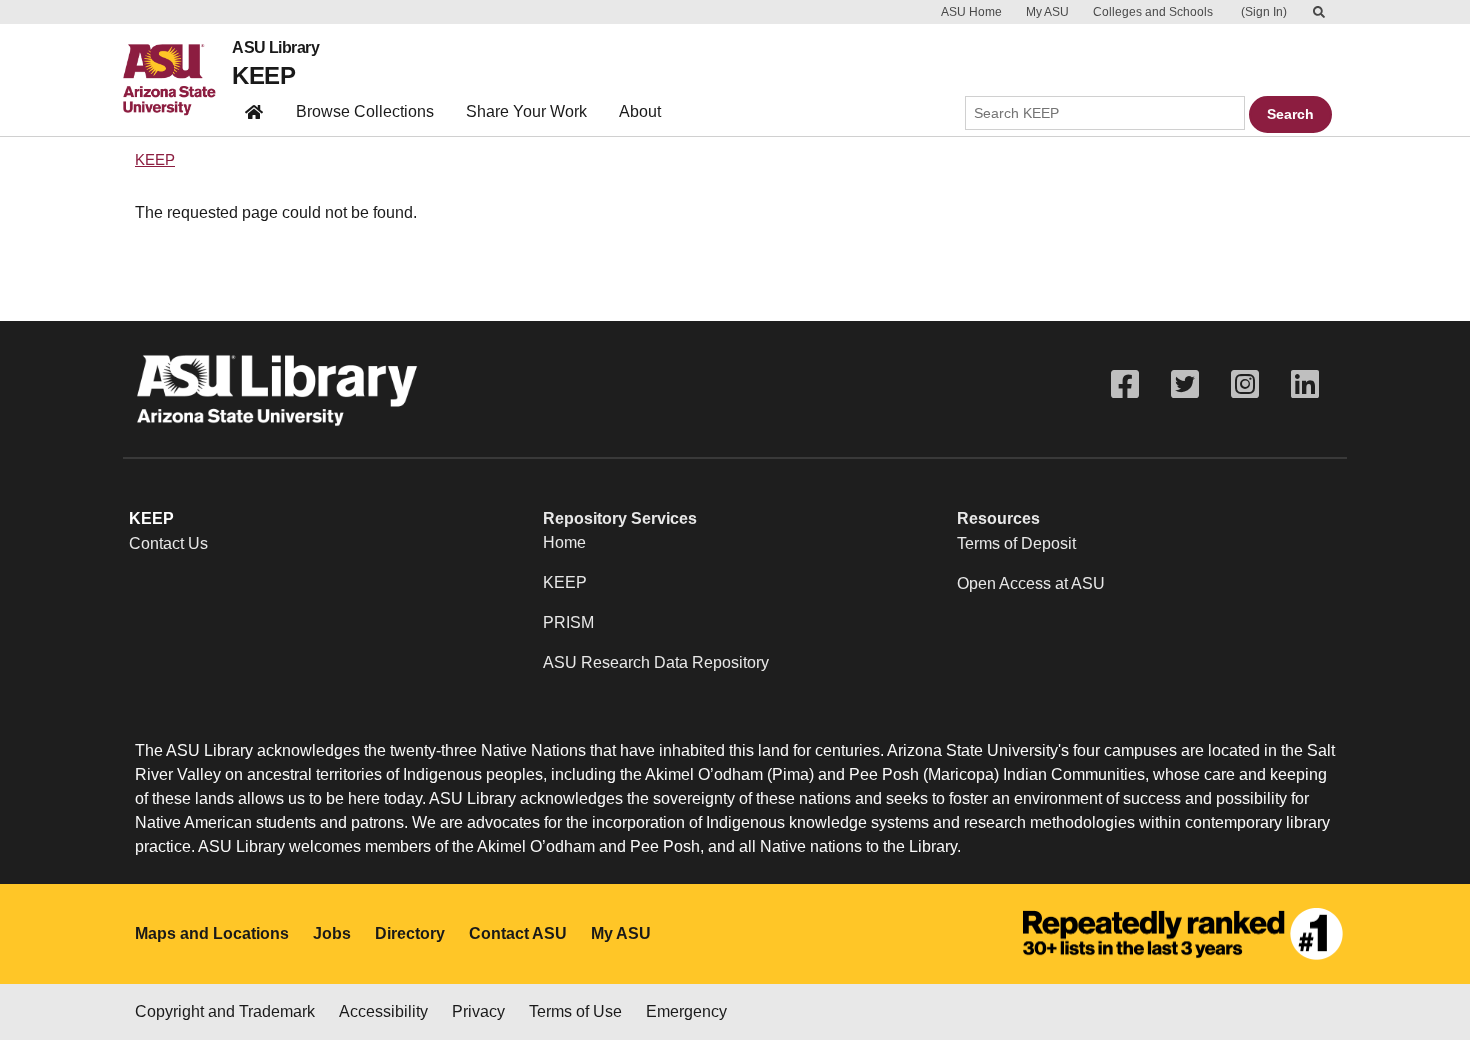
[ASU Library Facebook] (1125, 384)
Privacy (478, 1011)
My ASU (1047, 12)
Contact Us (168, 543)
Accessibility (383, 1011)
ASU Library (275, 48)
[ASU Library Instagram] (1245, 384)
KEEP (263, 75)
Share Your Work (526, 111)
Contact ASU (518, 933)
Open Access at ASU (1031, 583)
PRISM (568, 622)
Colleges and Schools (1153, 12)
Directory (410, 933)
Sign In (1264, 12)
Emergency (686, 1011)
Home (564, 542)
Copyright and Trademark (225, 1011)
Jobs (332, 933)
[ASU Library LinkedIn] (1305, 384)
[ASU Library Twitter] (1185, 384)
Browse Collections (365, 111)
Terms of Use (575, 1011)
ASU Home (971, 12)
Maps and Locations (212, 933)
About (640, 111)
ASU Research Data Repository (656, 662)
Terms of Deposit (1016, 543)
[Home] (177, 80)
